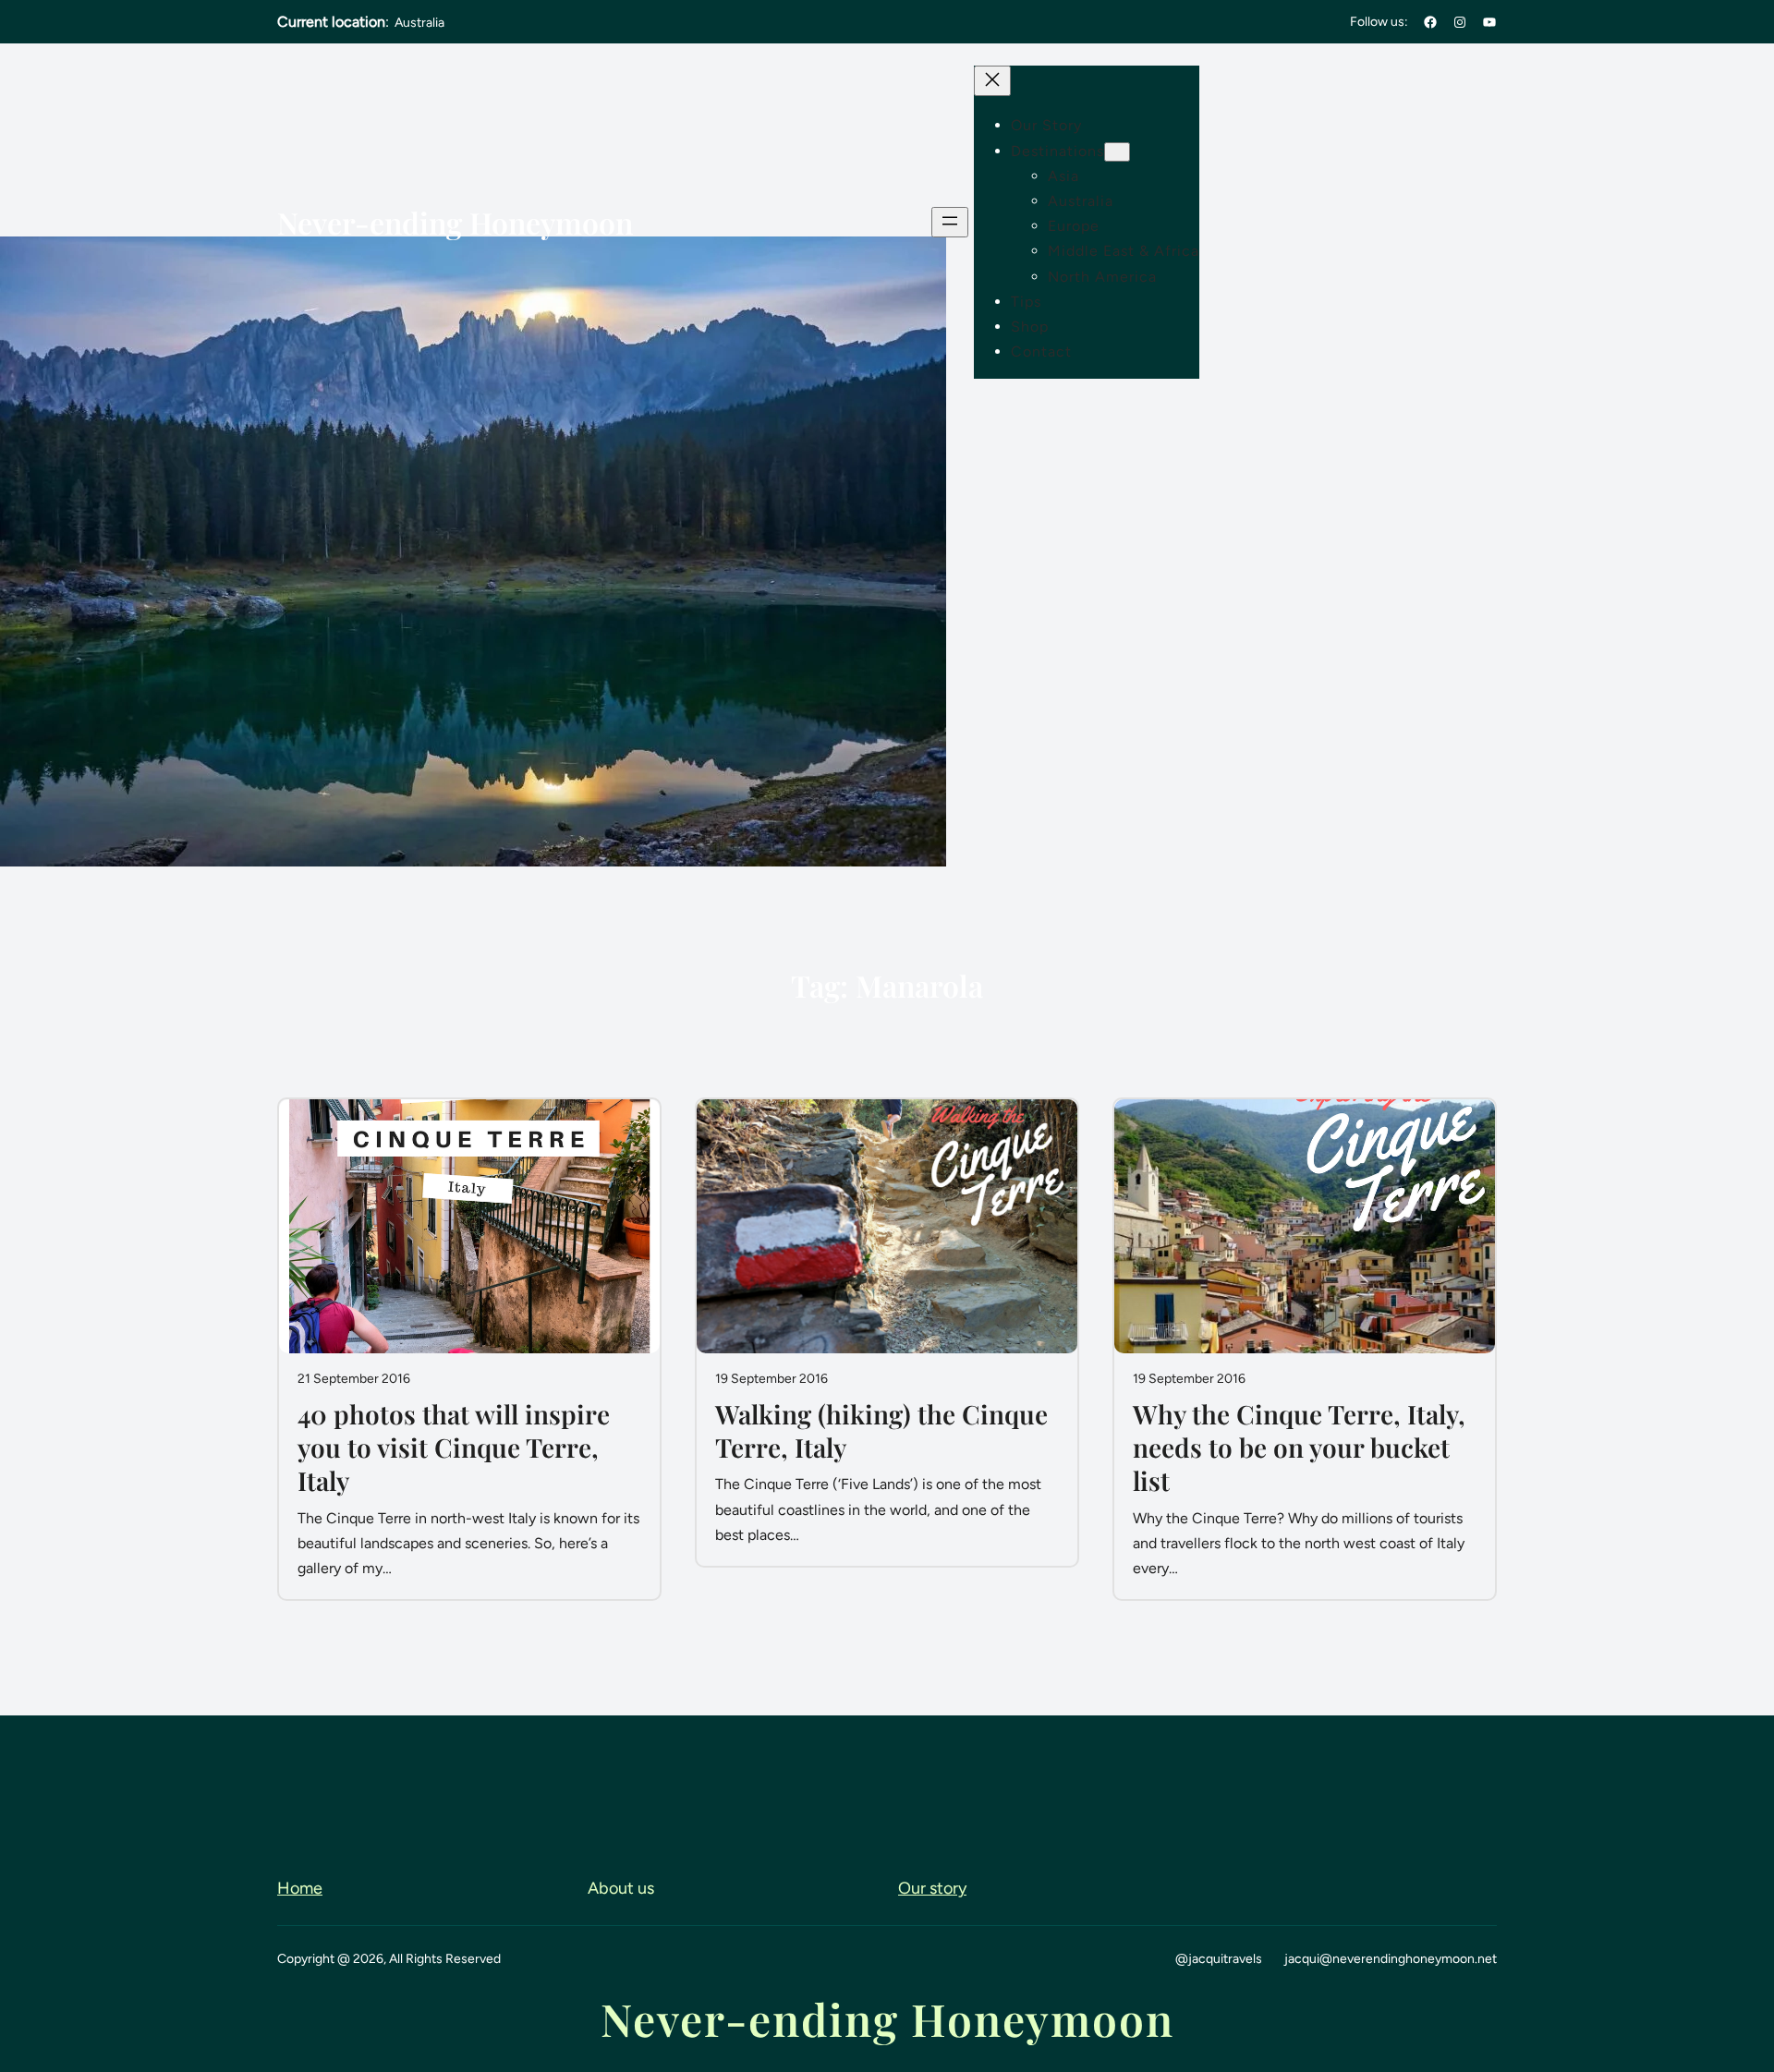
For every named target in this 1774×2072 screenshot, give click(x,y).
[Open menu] (950, 222)
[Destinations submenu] (1117, 152)
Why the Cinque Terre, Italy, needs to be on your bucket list (1299, 1448)
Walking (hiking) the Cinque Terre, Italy (881, 1431)
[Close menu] (992, 81)
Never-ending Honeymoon (455, 222)
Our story (932, 1888)
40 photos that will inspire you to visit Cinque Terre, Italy (454, 1448)
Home (300, 1888)
